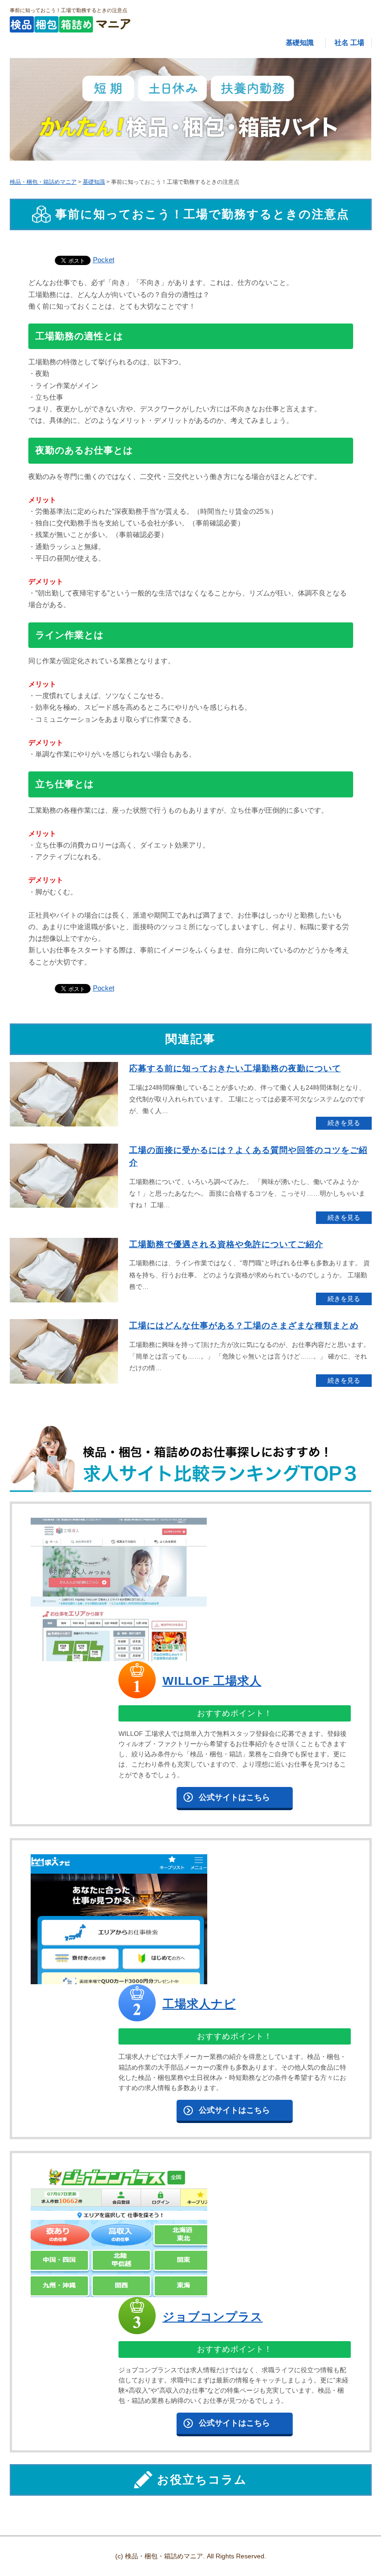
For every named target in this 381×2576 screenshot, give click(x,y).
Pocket (104, 260)
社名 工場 (349, 42)
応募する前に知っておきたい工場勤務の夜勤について (235, 1068)
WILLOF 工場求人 (212, 1681)
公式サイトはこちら (234, 1797)
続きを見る (344, 1123)
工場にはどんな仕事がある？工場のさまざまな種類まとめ (244, 1325)
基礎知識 (300, 42)
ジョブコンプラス (213, 2317)
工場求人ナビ (199, 2004)
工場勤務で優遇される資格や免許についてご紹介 (226, 1244)
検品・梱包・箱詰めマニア (43, 182)
